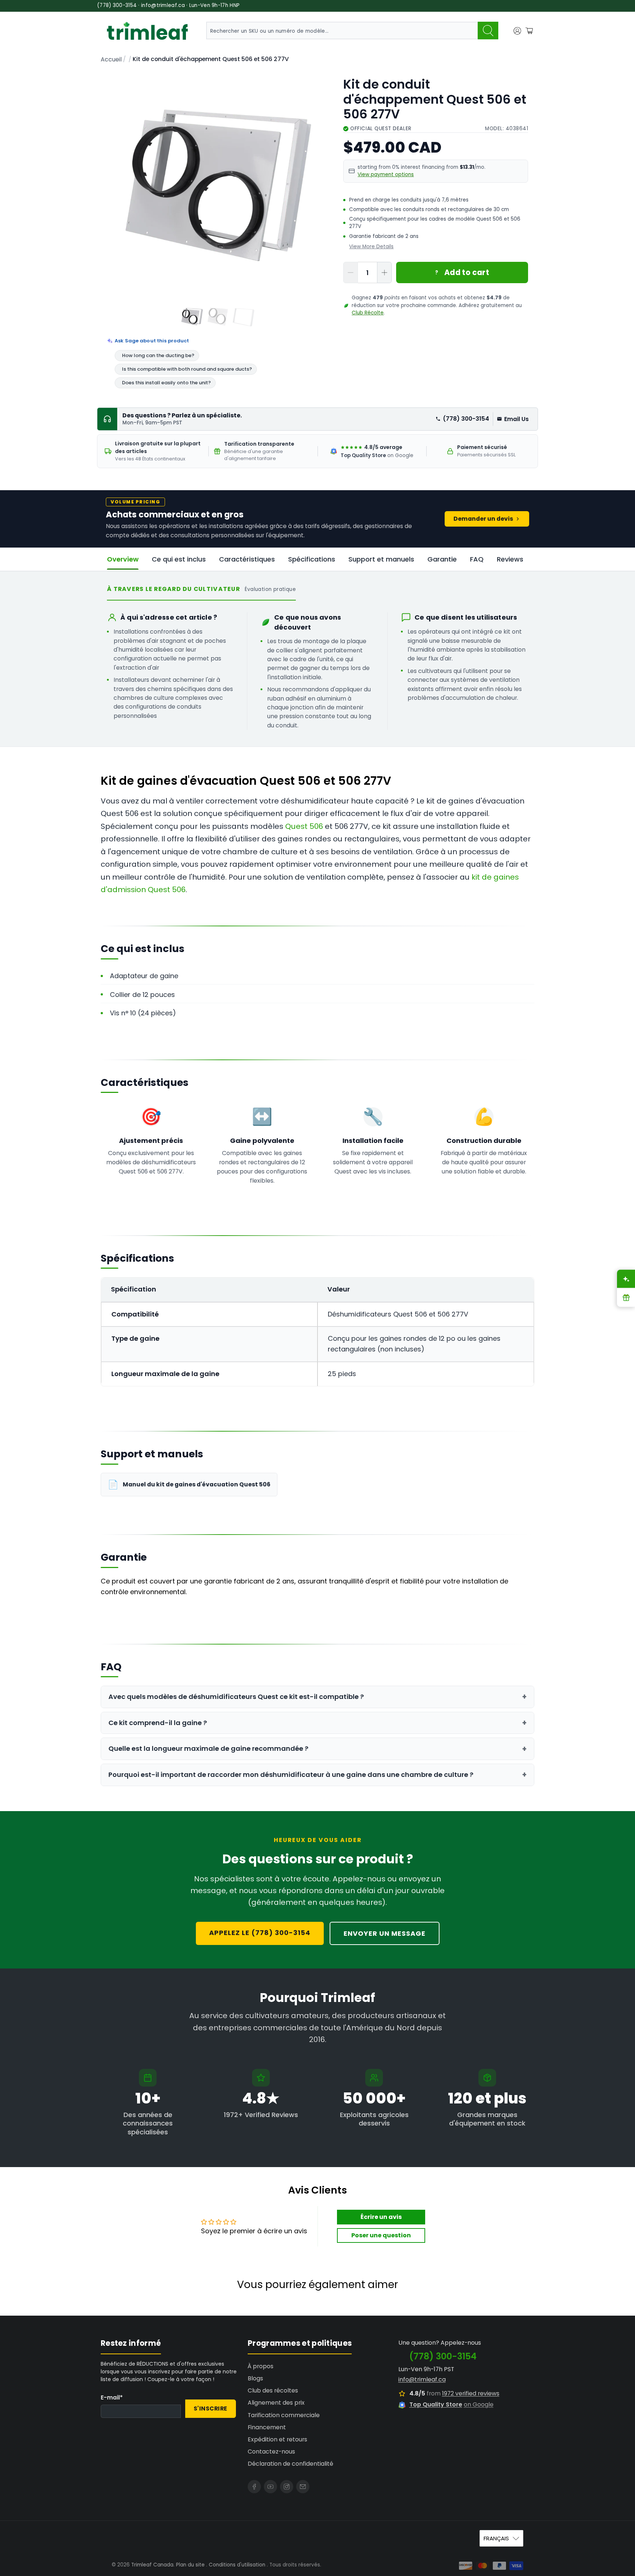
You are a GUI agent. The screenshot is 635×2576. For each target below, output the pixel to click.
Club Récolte (368, 313)
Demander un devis (483, 519)
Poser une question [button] (381, 2235)
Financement (267, 2427)
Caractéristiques (247, 559)
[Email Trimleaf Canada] (303, 2487)
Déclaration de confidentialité (290, 2464)
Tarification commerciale (284, 2415)
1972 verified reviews (471, 2393)
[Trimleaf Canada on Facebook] (254, 2487)
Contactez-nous (271, 2452)
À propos (261, 2366)
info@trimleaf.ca (422, 2379)
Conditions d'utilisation (237, 2565)
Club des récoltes (273, 2390)
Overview (123, 559)
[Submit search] (488, 31)
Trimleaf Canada (152, 2565)
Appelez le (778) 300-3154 (260, 1933)
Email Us (516, 419)
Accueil (111, 60)
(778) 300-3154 (466, 419)
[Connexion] (517, 31)
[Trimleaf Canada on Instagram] (287, 2487)
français (496, 2538)
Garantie (442, 559)
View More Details (371, 247)
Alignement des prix (276, 2403)
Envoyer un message (385, 1933)
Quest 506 (304, 826)
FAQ (477, 559)
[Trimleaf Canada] (147, 31)
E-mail (112, 2397)
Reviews (510, 559)
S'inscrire (211, 2408)
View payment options (386, 174)
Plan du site (190, 2565)
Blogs (255, 2378)
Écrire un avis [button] (381, 2217)
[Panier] (529, 31)
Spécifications (312, 559)
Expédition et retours (277, 2439)
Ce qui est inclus (179, 559)
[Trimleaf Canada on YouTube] (270, 2487)
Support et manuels (381, 559)
